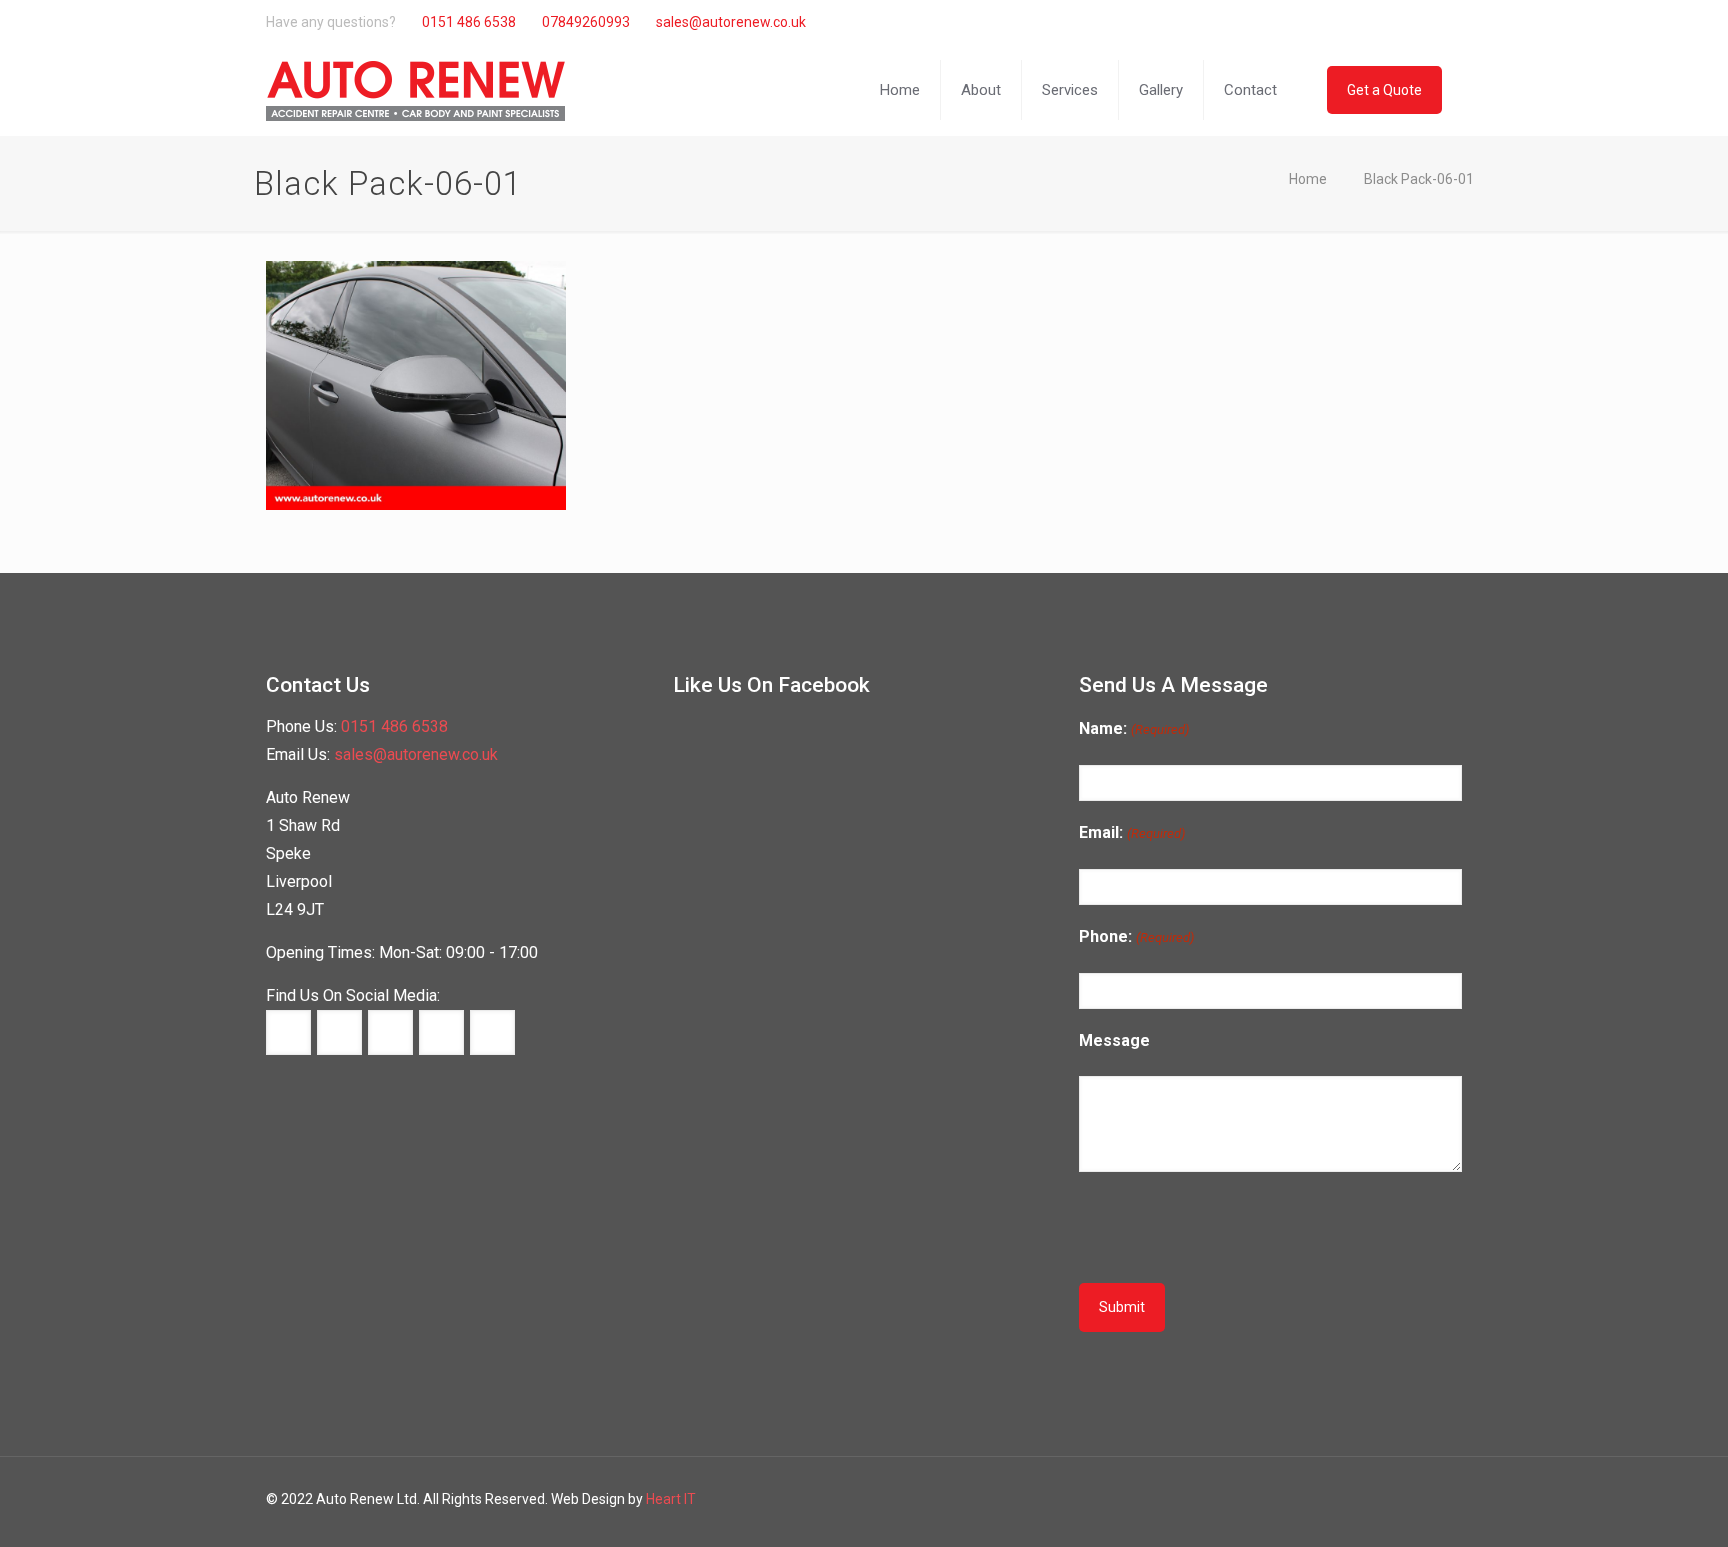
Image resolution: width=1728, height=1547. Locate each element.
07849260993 (586, 22)
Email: (1131, 832)
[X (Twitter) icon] (1371, 22)
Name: (1133, 728)
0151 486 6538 (469, 22)
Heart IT (671, 1499)
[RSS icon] (1434, 22)
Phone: (1136, 936)
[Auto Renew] (416, 90)
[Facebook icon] (1350, 22)
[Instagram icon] (1413, 22)
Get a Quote (1384, 90)
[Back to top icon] (1646, 1514)
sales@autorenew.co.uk (731, 22)
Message (1114, 1040)
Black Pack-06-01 (1419, 179)
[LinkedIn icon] (1392, 22)
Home (1308, 179)
